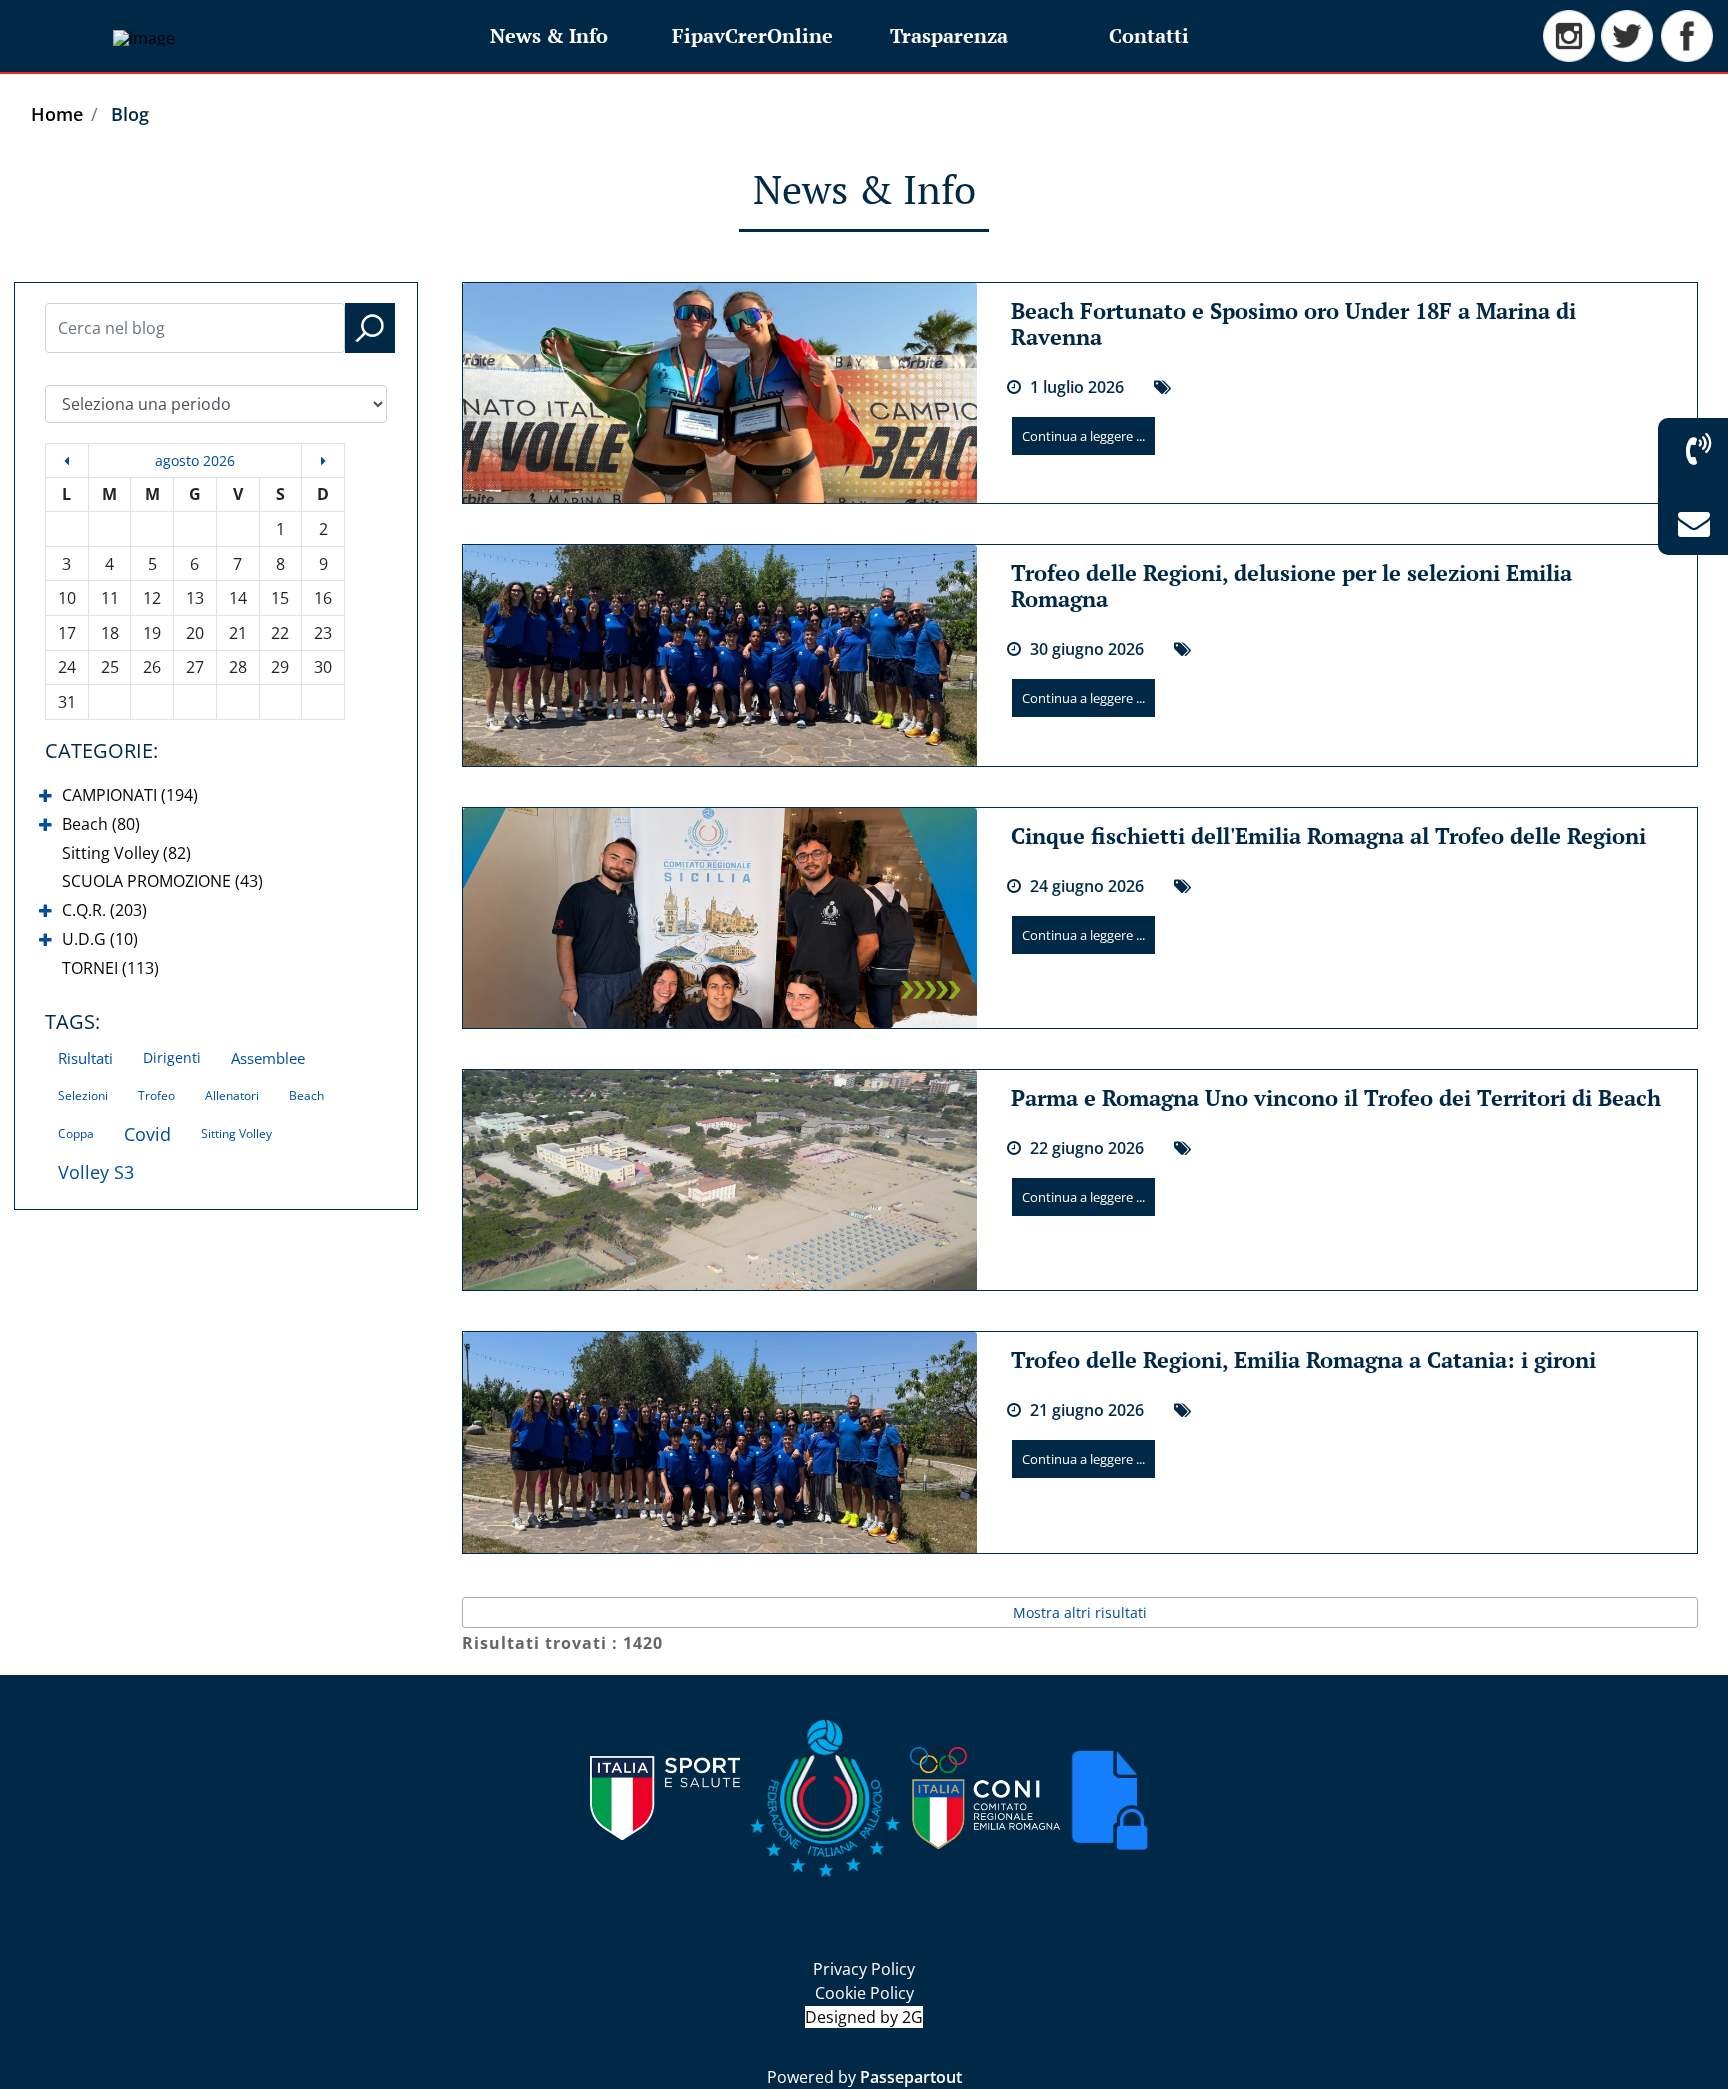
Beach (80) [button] (101, 824)
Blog (130, 114)
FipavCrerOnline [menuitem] (752, 35)
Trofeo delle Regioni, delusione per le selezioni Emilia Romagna (1291, 585)
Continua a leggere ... (1083, 436)
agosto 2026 (195, 460)
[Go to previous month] (67, 460)
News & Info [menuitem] (549, 35)
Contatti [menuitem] (1149, 35)
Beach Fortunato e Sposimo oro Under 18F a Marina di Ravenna (1293, 323)
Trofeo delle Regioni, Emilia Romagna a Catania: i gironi (1303, 1359)
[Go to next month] (323, 460)
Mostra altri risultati (1080, 1612)
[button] (370, 328)
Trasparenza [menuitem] (949, 35)
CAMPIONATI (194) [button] (130, 795)
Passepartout (911, 2077)
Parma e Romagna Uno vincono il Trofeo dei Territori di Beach (1336, 1097)
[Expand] (45, 796)
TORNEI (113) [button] (110, 968)
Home (57, 114)
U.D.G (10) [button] (100, 939)
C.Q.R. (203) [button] (104, 910)
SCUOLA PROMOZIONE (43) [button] (162, 881)
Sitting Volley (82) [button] (126, 853)
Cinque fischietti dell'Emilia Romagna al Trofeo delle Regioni (1328, 835)
